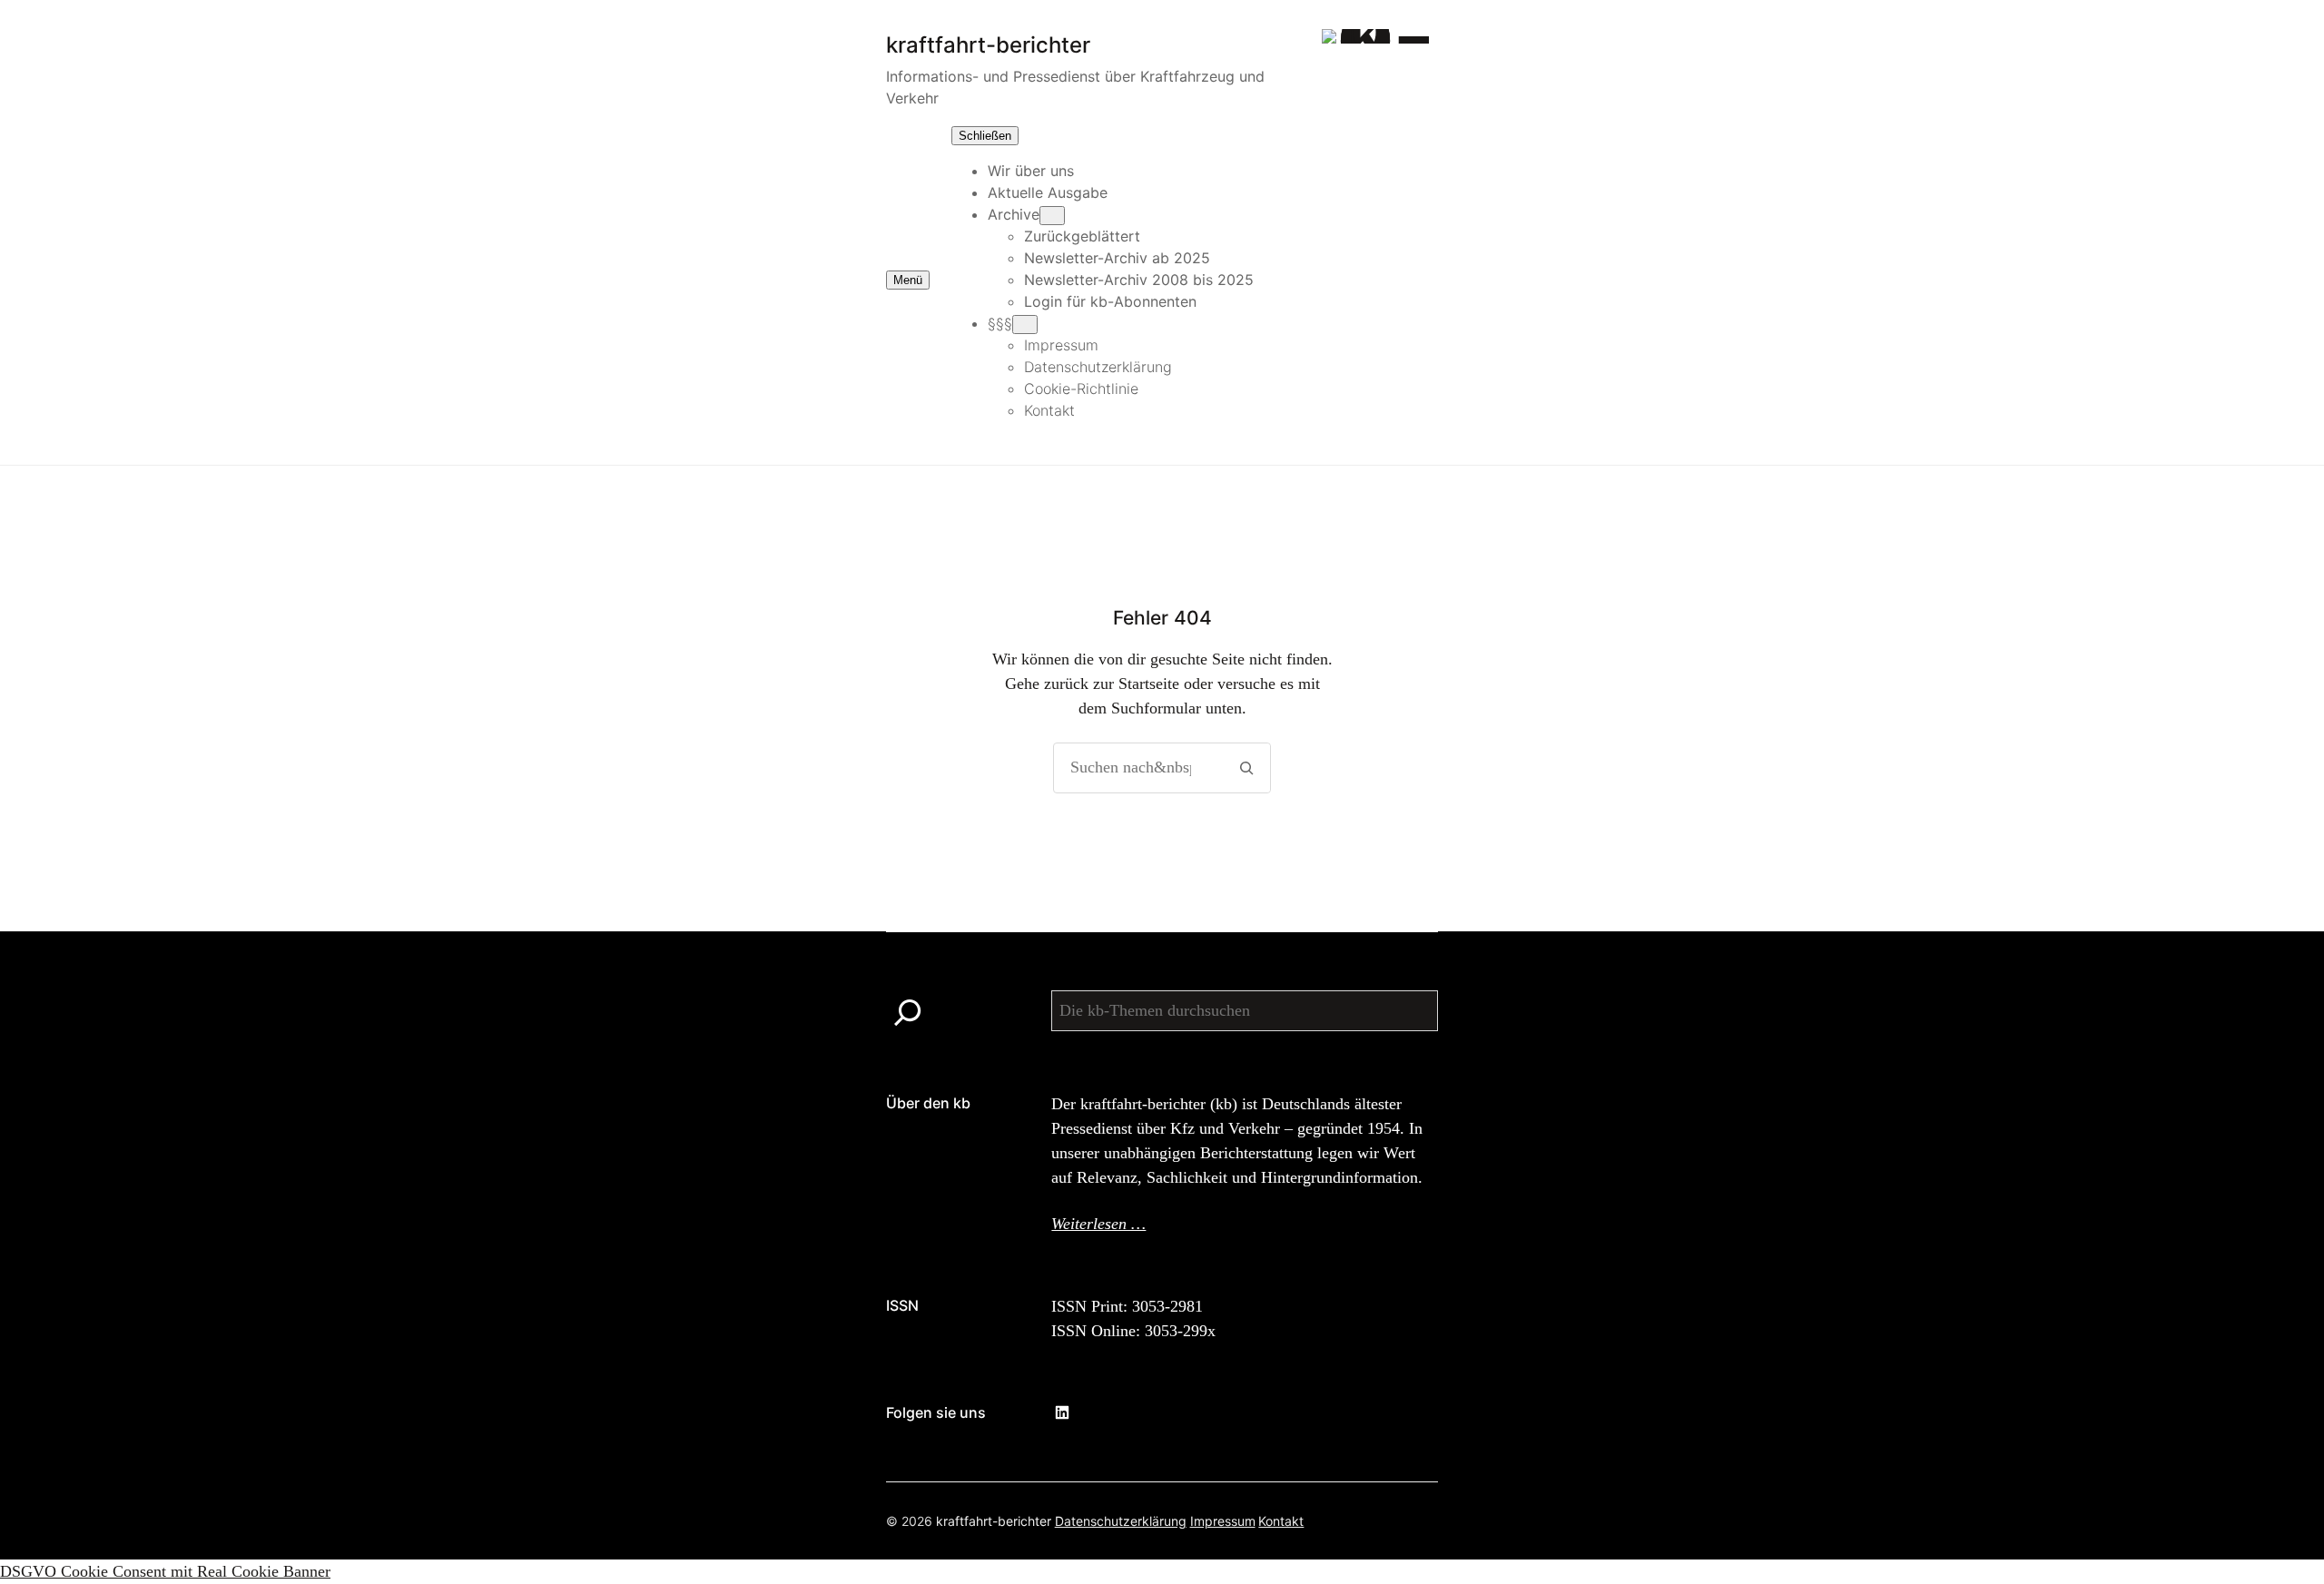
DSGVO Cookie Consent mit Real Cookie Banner (165, 1571)
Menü (908, 280)
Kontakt (1281, 1521)
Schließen (985, 136)
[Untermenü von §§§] (1025, 325)
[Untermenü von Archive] (1052, 216)
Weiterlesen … (1098, 1224)
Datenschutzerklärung (1121, 1521)
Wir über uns (1031, 171)
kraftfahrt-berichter (994, 1521)
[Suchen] (1246, 768)
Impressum (1223, 1521)
